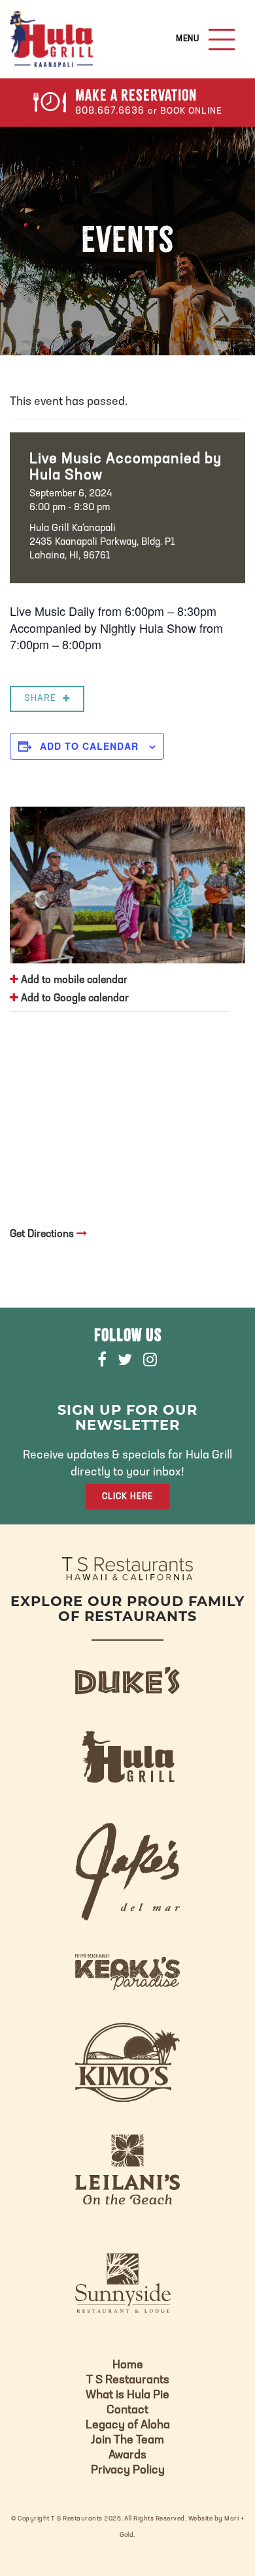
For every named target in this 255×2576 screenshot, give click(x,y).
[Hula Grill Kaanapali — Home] (51, 39)
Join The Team (127, 2441)
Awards (127, 2456)
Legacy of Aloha (128, 2426)
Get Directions (43, 1234)
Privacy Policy (128, 2471)
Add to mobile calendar (73, 980)
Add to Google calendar (74, 999)
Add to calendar (89, 746)
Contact (127, 2411)
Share (40, 699)
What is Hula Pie (127, 2396)
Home (128, 2366)
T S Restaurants (128, 2381)
